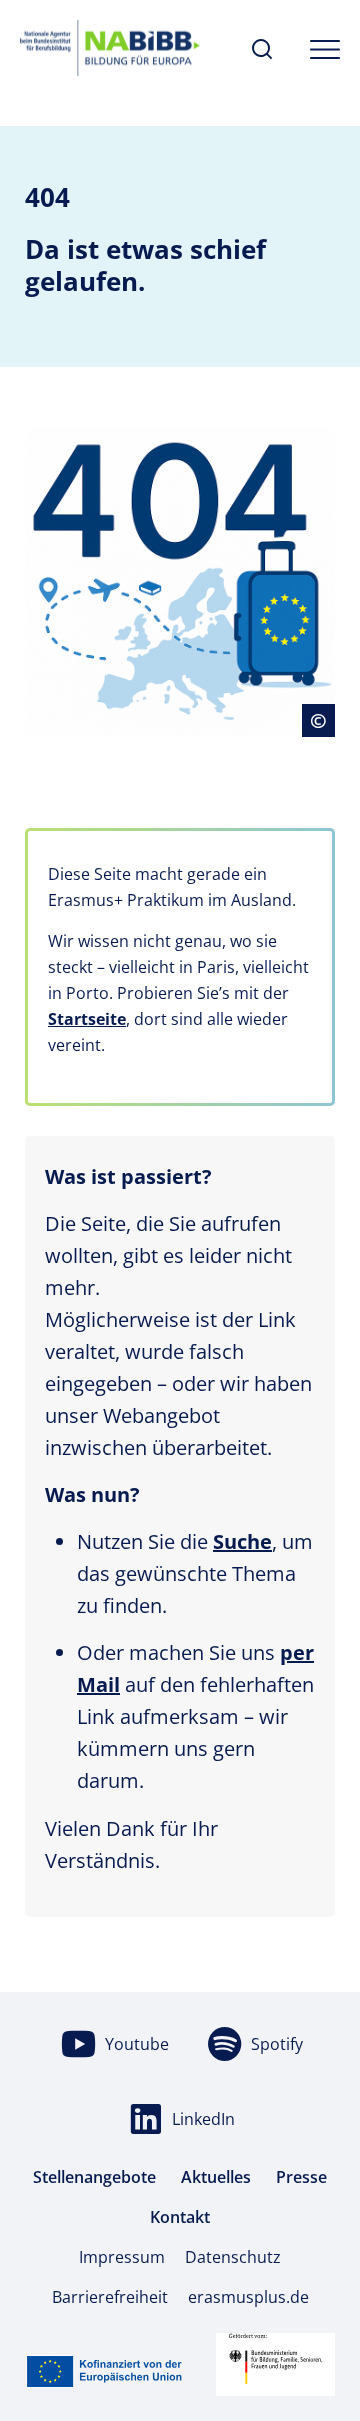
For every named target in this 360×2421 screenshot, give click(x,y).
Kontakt (180, 2217)
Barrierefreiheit (110, 2297)
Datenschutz (233, 2257)
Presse (301, 2177)
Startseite (87, 1019)
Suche (242, 1541)
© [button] (322, 720)
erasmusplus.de (248, 2297)
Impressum (122, 2257)
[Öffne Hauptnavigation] (325, 49)
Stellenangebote (94, 2177)
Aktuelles (216, 2177)
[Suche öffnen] (262, 50)
